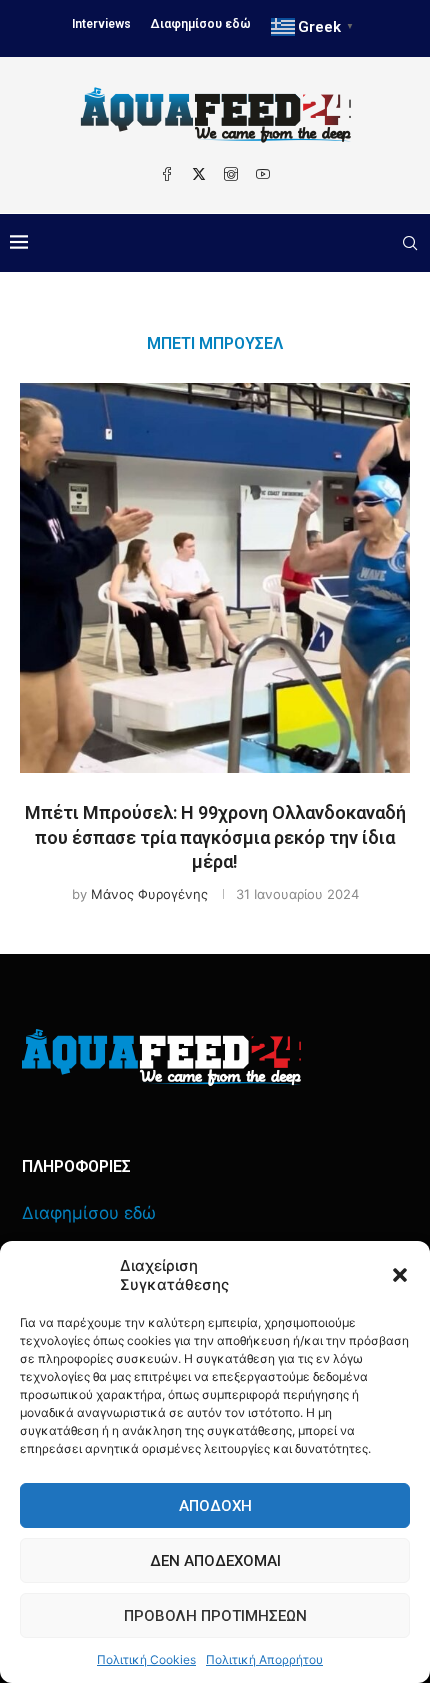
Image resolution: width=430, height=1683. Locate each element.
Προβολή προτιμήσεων (215, 1616)
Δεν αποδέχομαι (215, 1561)
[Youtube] (263, 174)
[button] (400, 1275)
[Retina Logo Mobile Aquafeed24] (161, 1057)
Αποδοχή (215, 1506)
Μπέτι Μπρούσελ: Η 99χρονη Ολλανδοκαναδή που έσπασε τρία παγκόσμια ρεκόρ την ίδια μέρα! (215, 837)
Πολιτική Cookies (146, 1659)
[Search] (410, 243)
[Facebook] (167, 174)
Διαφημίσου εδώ (201, 24)
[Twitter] (199, 174)
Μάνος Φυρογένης (149, 894)
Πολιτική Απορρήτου (264, 1659)
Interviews (101, 24)
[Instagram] (231, 174)
